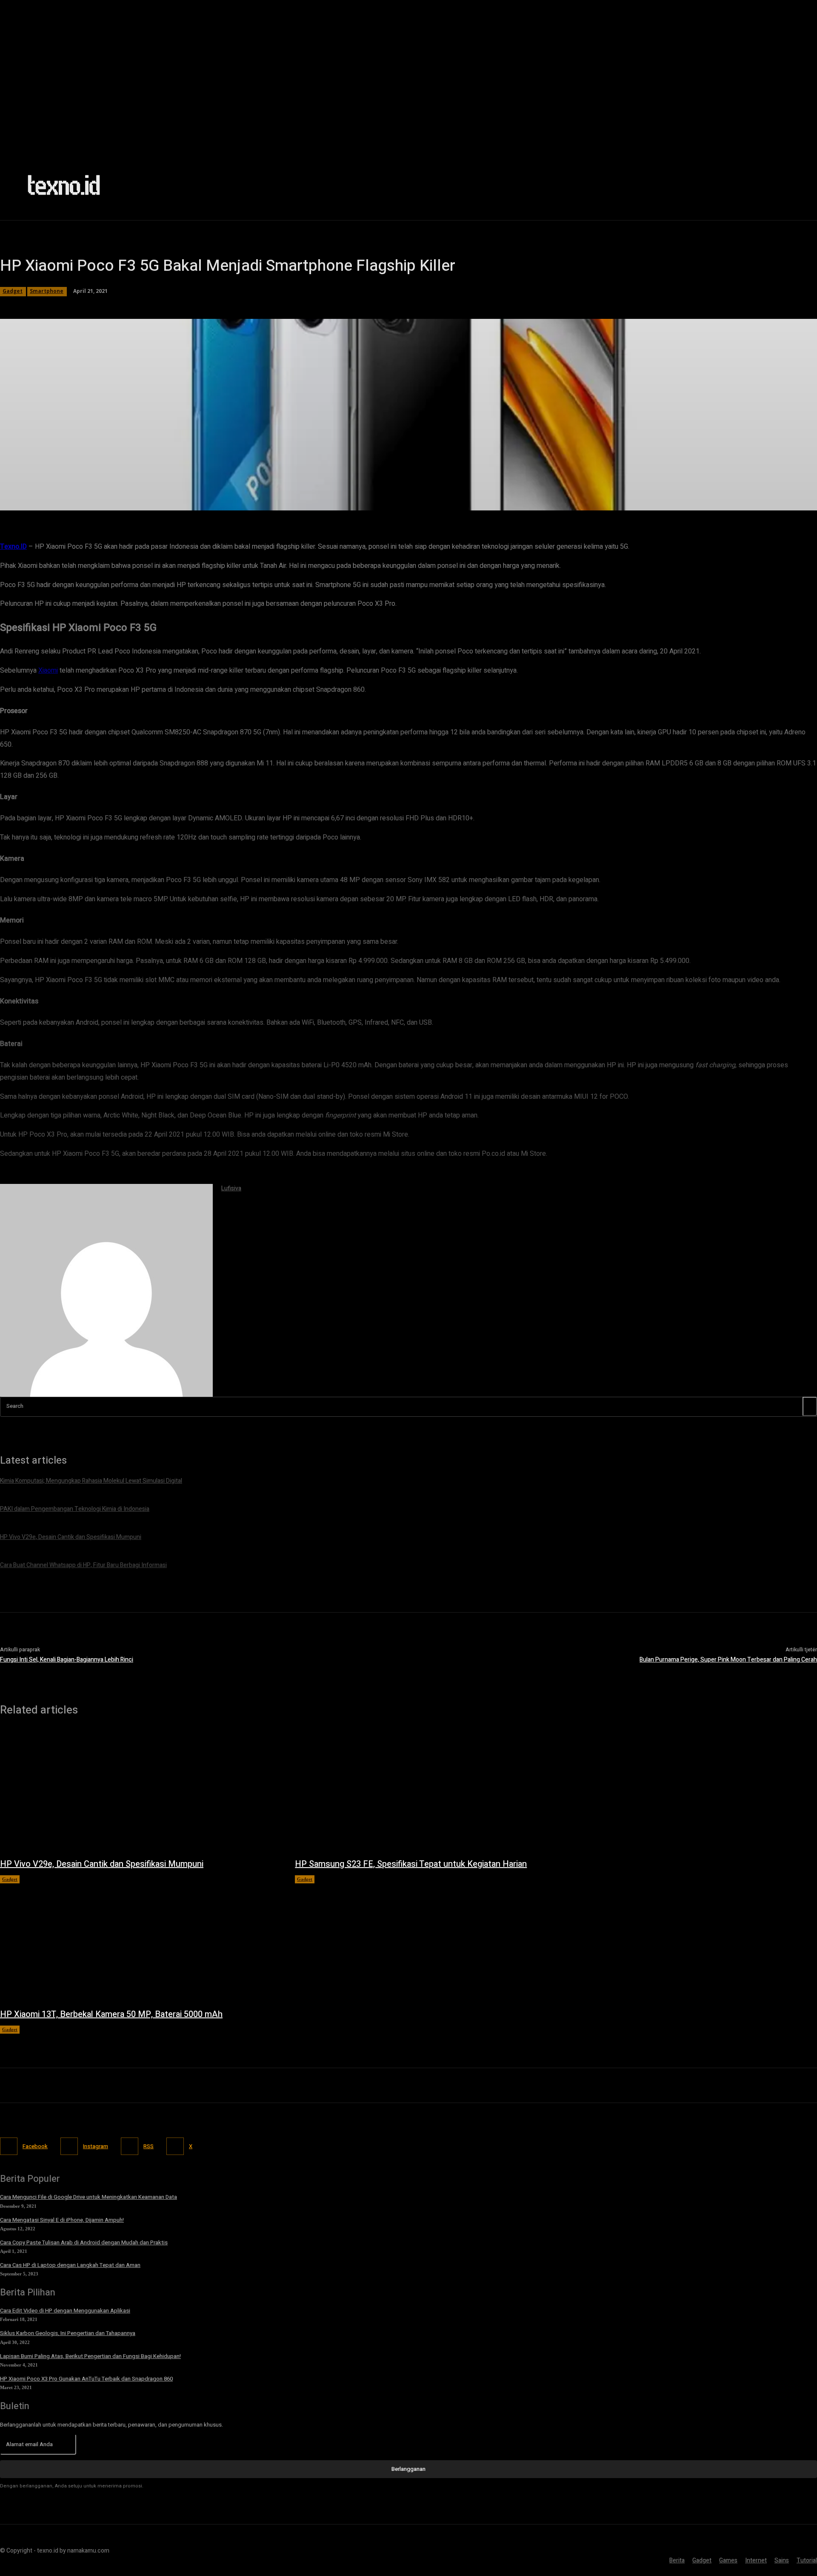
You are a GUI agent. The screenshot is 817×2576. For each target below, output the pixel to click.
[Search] (810, 1406)
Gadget (10, 1879)
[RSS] (130, 2146)
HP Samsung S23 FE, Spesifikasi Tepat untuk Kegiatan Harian (411, 1864)
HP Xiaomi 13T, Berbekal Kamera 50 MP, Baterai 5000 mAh (111, 2014)
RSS (149, 2146)
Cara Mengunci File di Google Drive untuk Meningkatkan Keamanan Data (89, 2197)
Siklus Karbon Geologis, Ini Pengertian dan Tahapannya (68, 2333)
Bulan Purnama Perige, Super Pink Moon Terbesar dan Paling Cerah (728, 1660)
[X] (175, 2146)
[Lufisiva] (106, 1290)
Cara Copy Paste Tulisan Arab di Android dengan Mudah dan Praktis (84, 2242)
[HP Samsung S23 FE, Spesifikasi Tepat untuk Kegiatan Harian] (434, 1791)
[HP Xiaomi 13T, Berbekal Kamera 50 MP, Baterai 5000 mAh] (139, 1942)
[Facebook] (9, 2146)
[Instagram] (69, 2146)
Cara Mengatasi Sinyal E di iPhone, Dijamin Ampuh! (62, 2220)
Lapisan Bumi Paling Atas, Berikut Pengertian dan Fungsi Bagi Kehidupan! (90, 2356)
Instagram (96, 2146)
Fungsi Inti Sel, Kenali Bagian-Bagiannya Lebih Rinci (67, 1660)
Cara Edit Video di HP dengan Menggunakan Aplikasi (65, 2311)
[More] (250, 499)
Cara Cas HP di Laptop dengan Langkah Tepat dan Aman (70, 2265)
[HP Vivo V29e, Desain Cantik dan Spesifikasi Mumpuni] (139, 1791)
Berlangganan (408, 2469)
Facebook (35, 2146)
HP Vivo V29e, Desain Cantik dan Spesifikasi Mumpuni (102, 1864)
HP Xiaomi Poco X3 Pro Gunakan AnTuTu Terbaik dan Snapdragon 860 (86, 2379)
